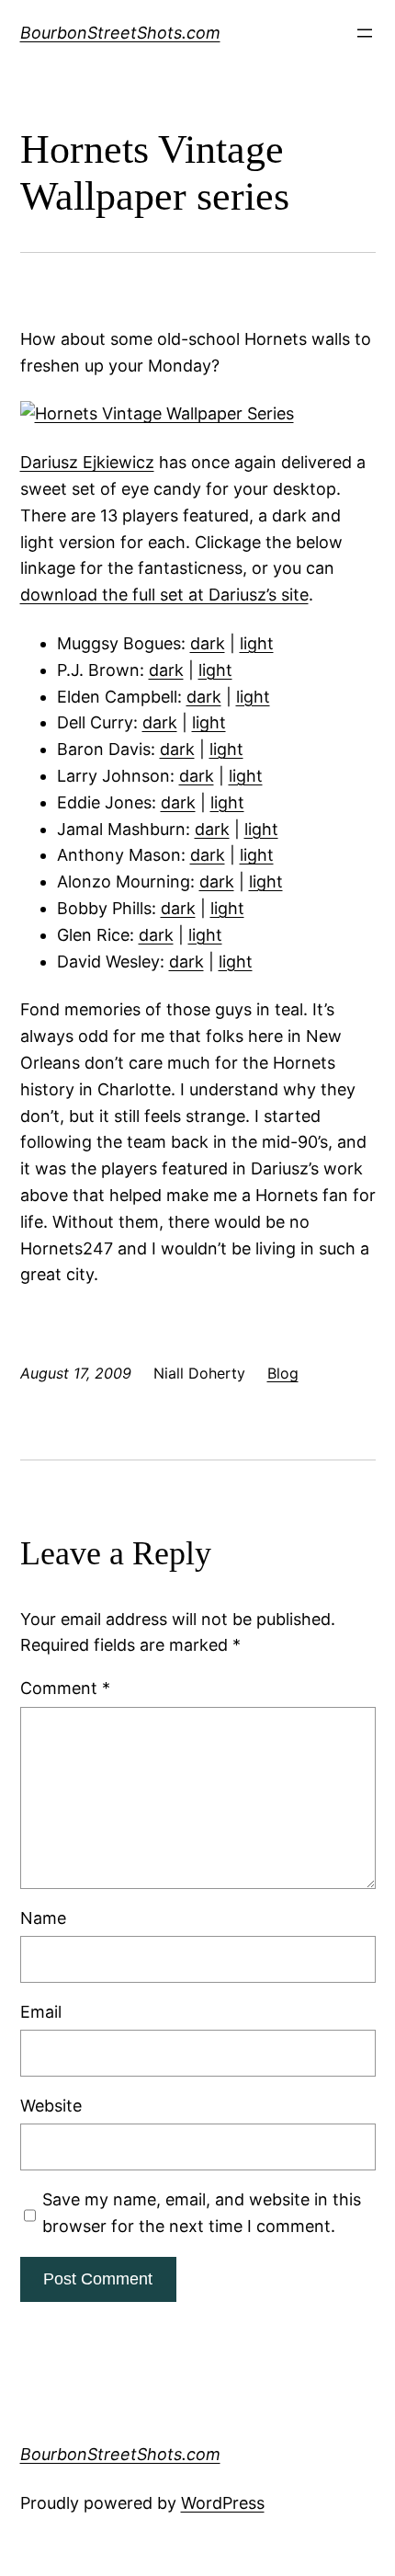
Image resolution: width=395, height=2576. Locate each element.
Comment (65, 1688)
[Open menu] (365, 33)
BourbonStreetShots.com (120, 33)
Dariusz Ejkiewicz (87, 462)
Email (41, 2012)
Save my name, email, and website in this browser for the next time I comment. (202, 2213)
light (257, 643)
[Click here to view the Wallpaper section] (157, 413)
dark (208, 643)
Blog (283, 1373)
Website (51, 2106)
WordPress (223, 2503)
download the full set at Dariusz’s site (164, 595)
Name (43, 1918)
